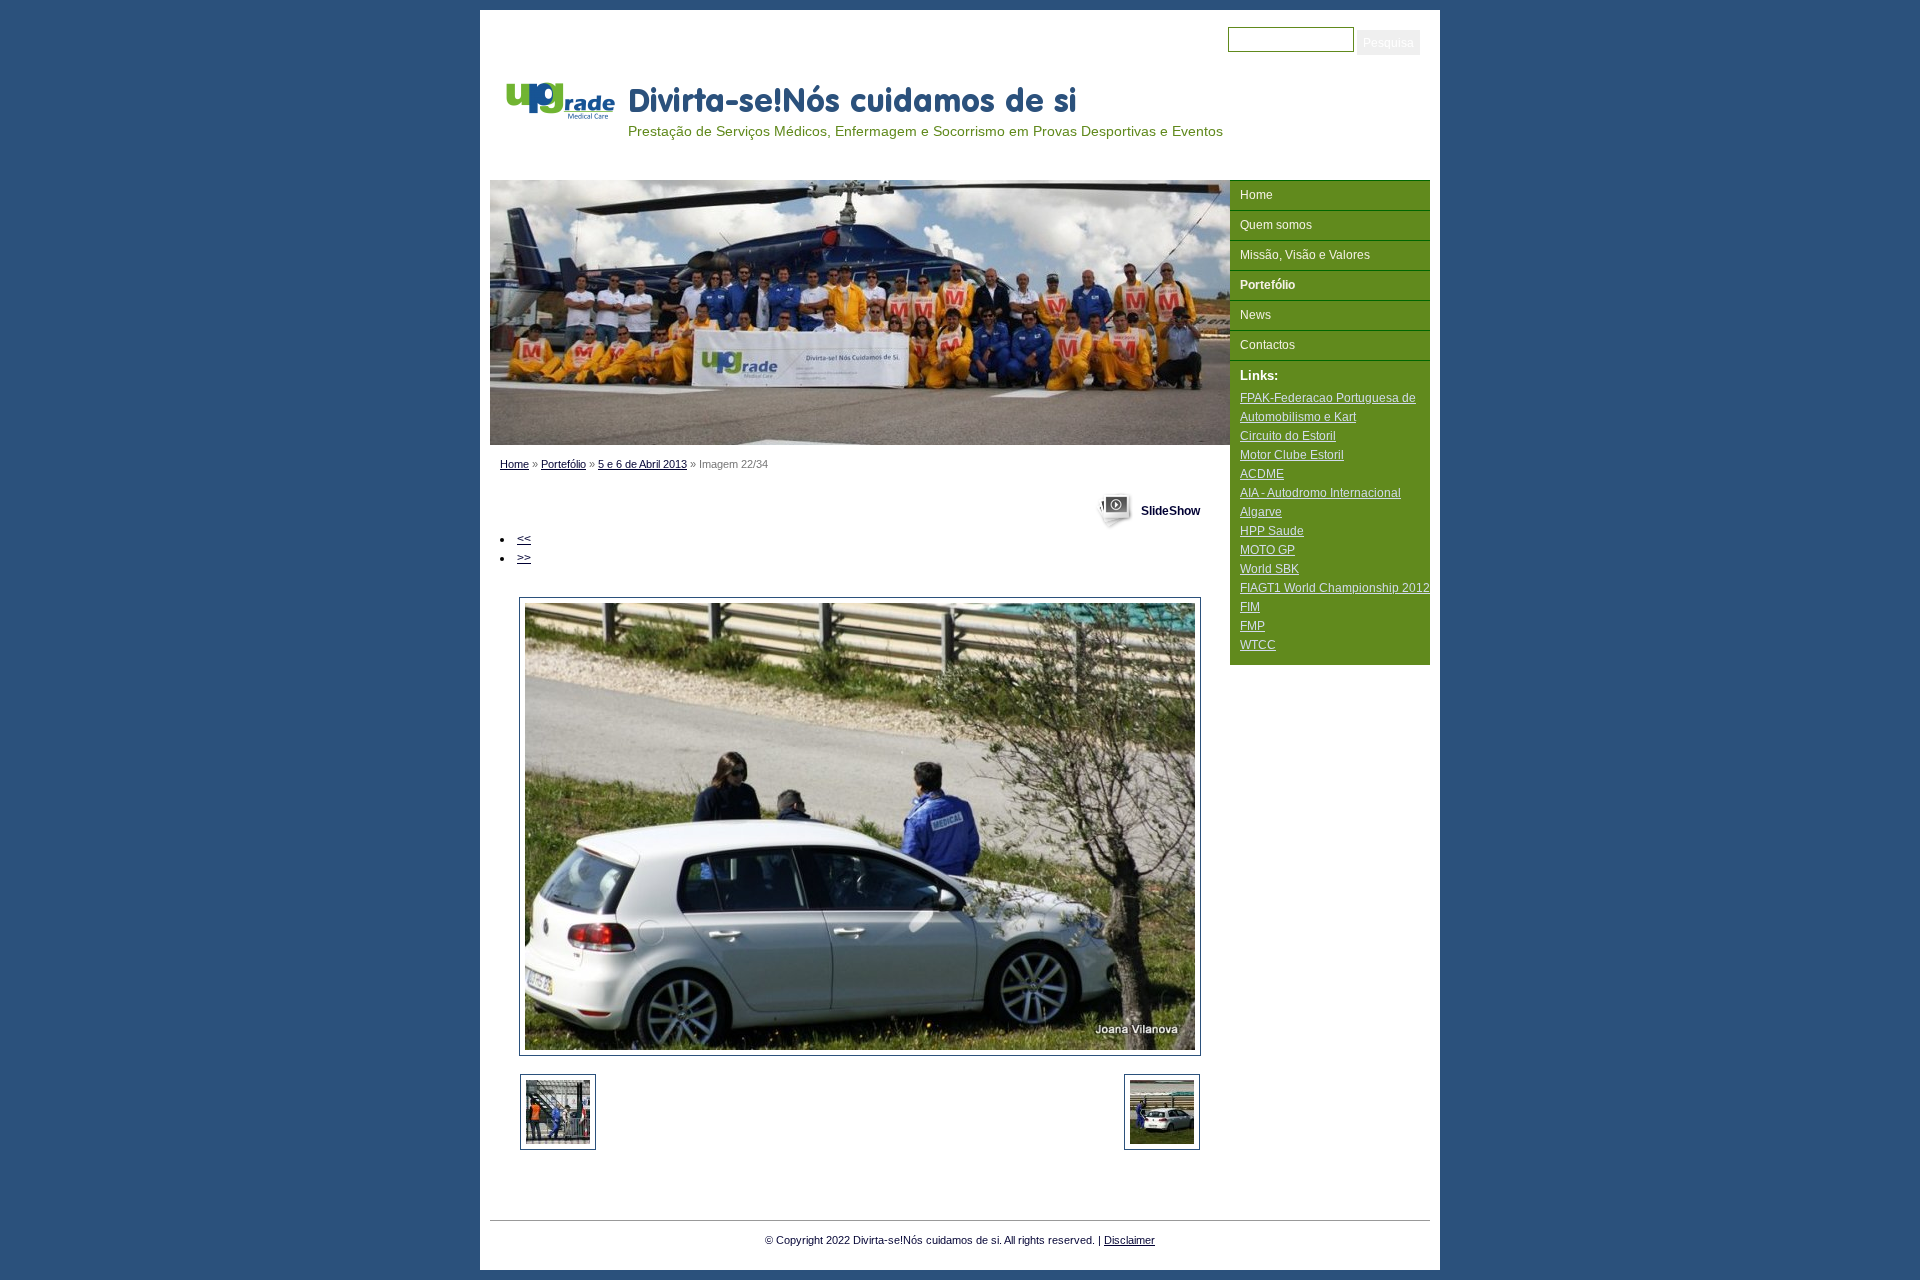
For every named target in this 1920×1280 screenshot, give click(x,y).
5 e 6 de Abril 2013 (642, 464)
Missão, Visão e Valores (1305, 255)
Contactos (1267, 345)
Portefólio (563, 464)
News (1255, 315)
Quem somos (1276, 225)
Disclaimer (1129, 1240)
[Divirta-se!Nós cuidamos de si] (560, 99)
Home (514, 464)
